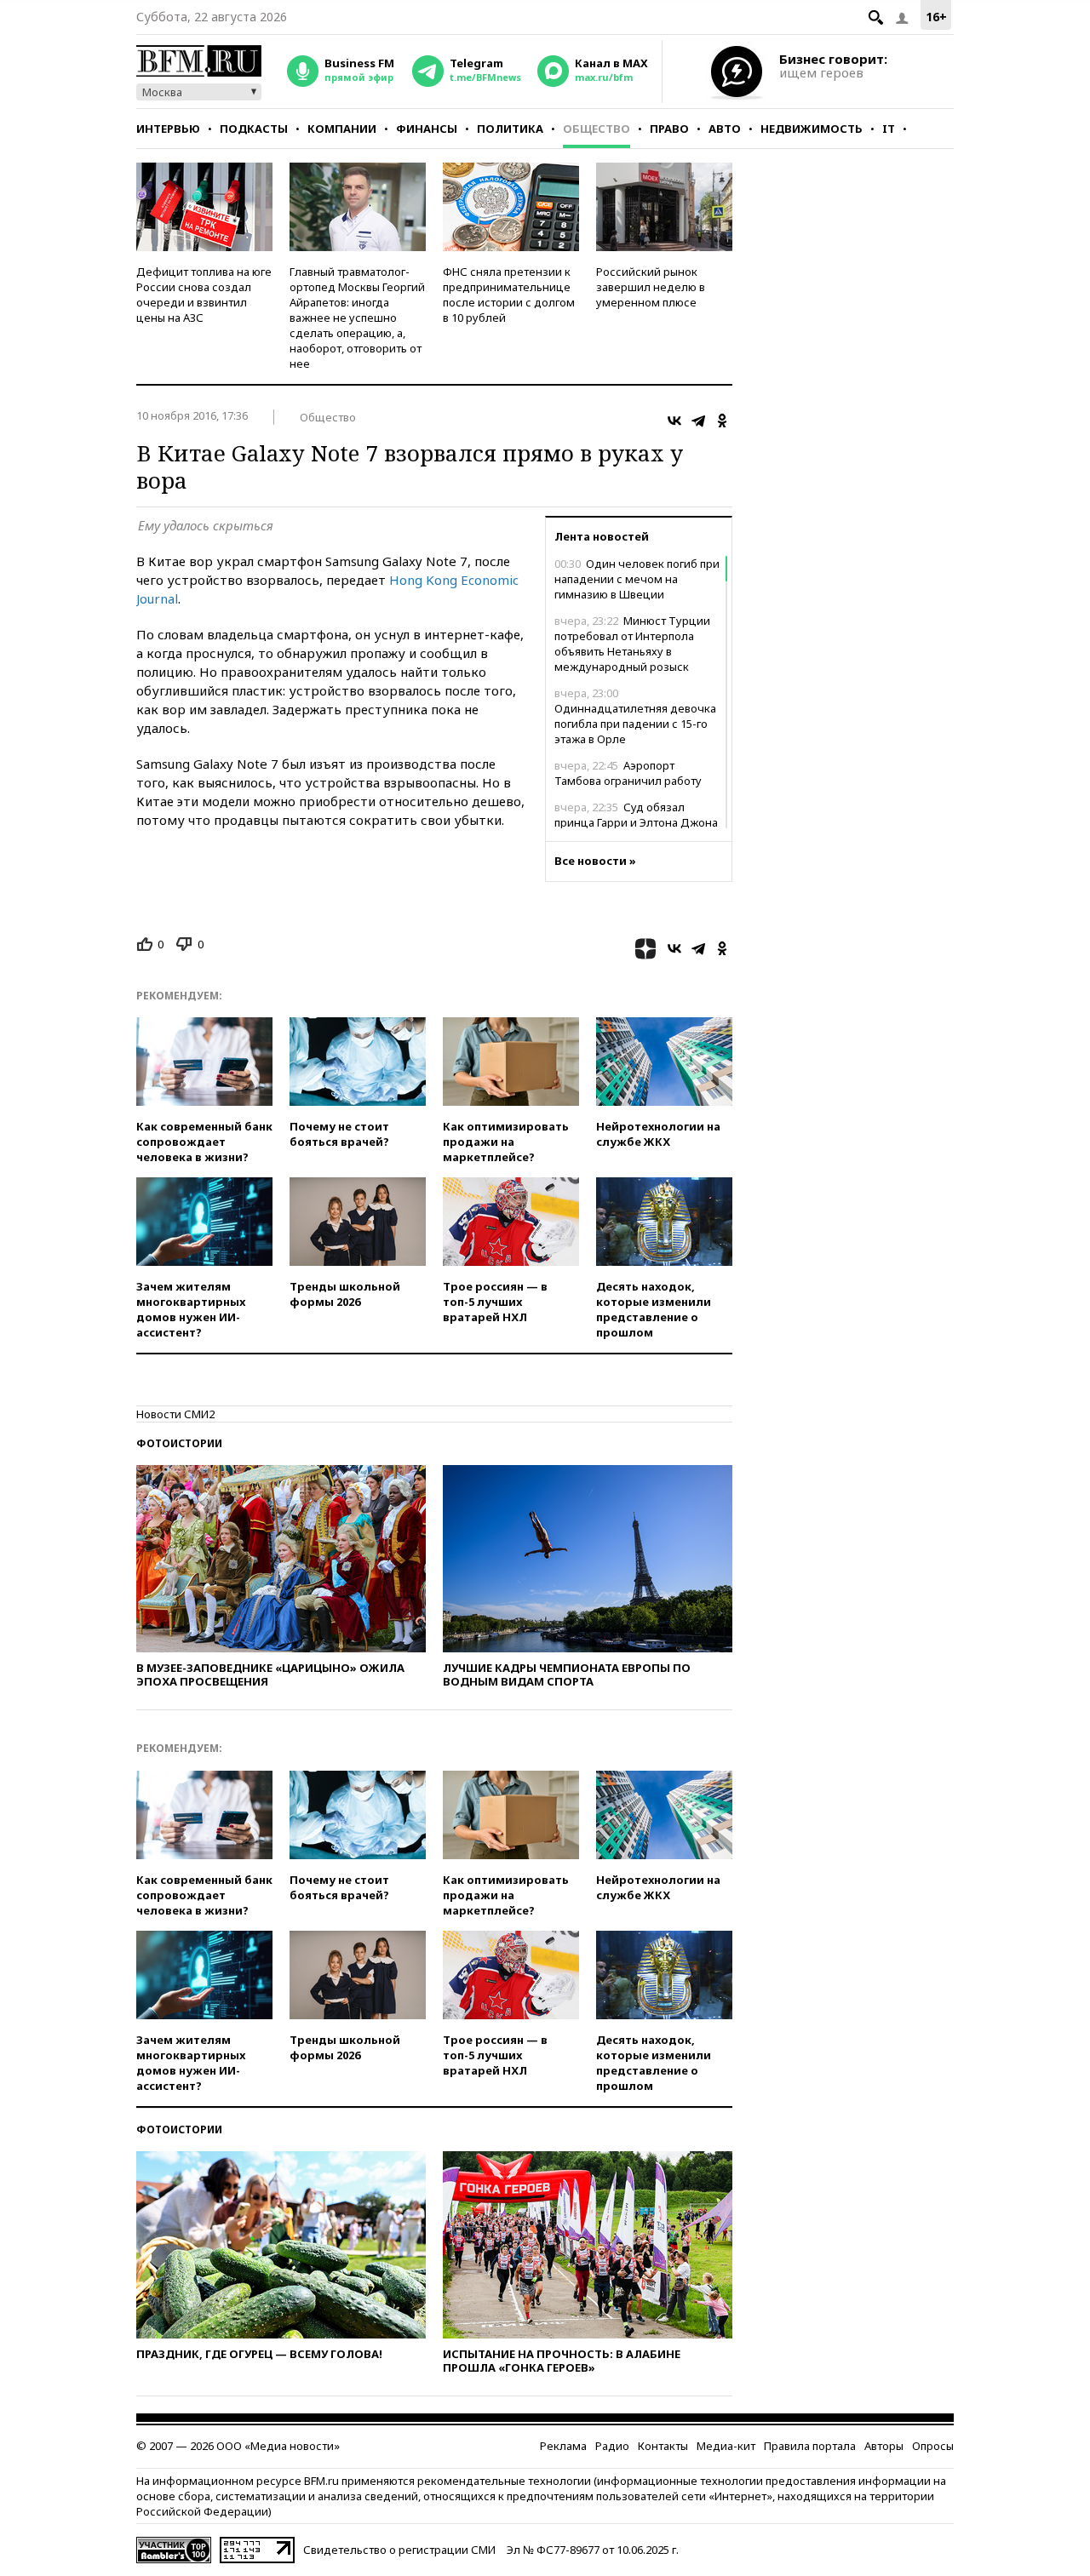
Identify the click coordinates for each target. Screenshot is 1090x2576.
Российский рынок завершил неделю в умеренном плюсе (651, 287)
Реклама (563, 2446)
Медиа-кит (726, 2446)
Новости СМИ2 (175, 1414)
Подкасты (254, 129)
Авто (725, 129)
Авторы (884, 2446)
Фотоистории (179, 1443)
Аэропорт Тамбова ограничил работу (628, 773)
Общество (597, 129)
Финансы (427, 129)
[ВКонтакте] (674, 421)
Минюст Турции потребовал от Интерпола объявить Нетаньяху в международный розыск (632, 644)
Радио (612, 2446)
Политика (510, 129)
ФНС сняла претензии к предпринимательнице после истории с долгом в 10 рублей (509, 295)
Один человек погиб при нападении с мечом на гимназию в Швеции (637, 579)
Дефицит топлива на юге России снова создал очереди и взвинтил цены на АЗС (204, 295)
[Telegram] (698, 421)
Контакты (663, 2446)
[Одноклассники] (722, 421)
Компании (342, 129)
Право (669, 129)
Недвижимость (812, 129)
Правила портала (810, 2446)
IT (889, 129)
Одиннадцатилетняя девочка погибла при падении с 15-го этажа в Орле (635, 716)
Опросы (933, 2446)
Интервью (168, 129)
